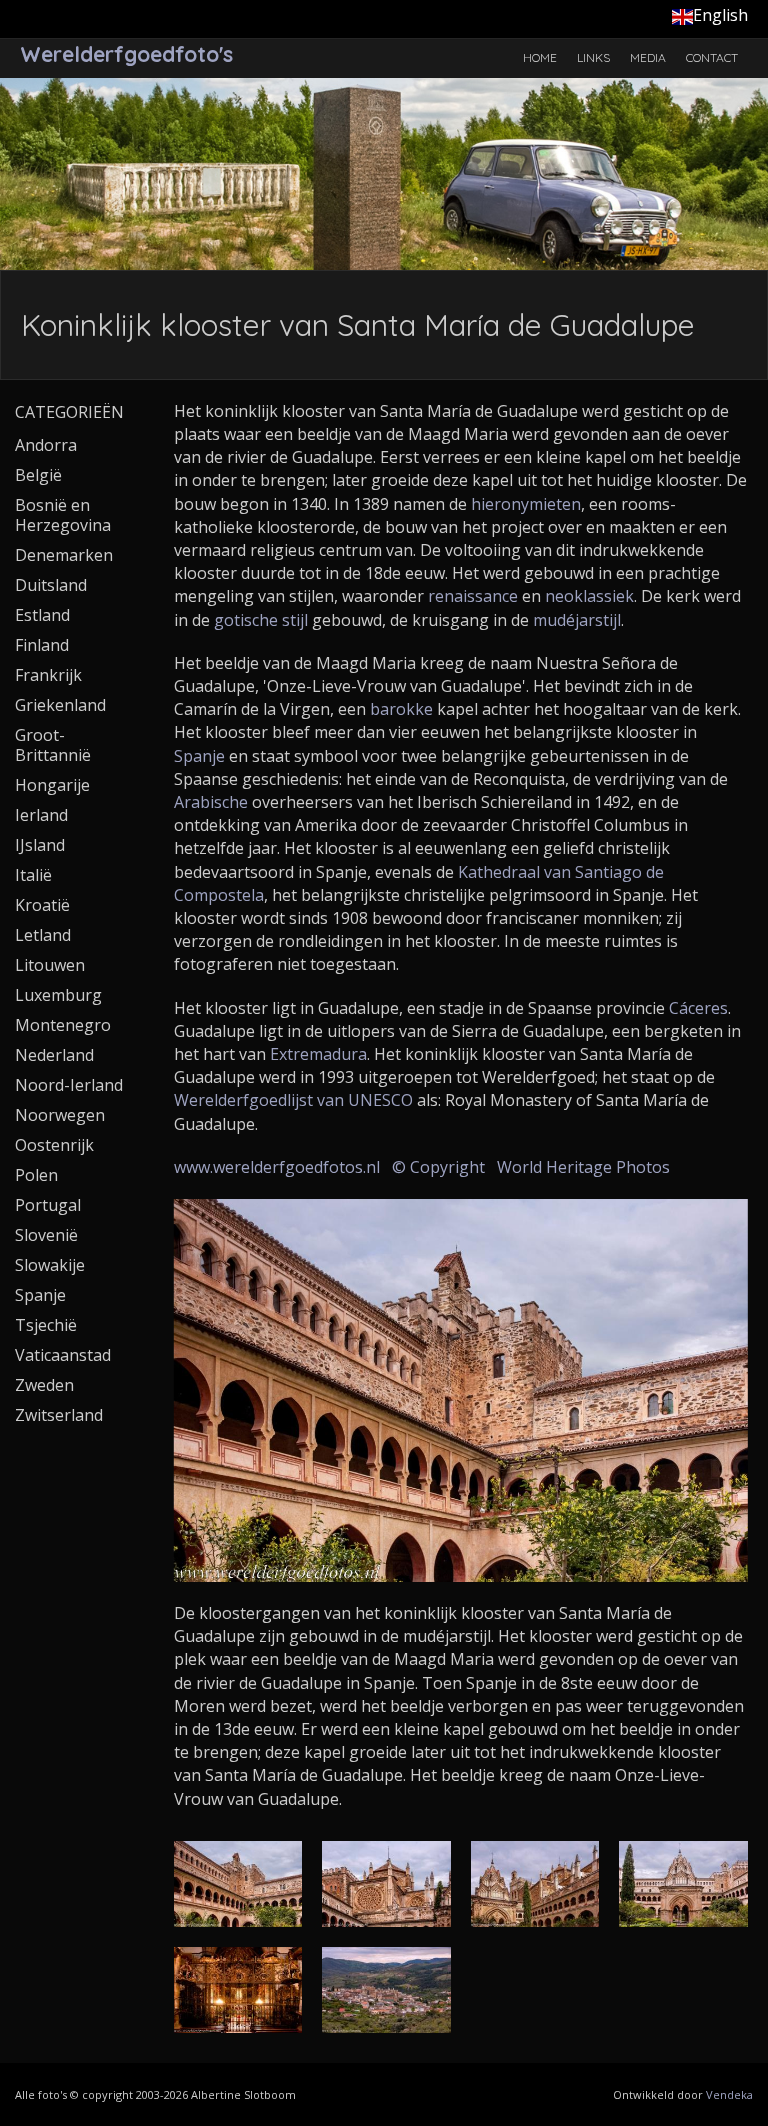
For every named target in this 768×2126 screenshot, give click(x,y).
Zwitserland (59, 1415)
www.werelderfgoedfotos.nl (277, 1167)
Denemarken (64, 555)
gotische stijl (261, 620)
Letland (43, 935)
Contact (712, 57)
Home (540, 57)
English (720, 15)
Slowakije (50, 1265)
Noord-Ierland (69, 1085)
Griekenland (60, 705)
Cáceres (698, 1008)
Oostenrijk (54, 1145)
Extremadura (318, 1054)
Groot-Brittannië (53, 745)
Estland (42, 615)
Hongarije (52, 785)
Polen (36, 1175)
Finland (42, 645)
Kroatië (42, 905)
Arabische (211, 802)
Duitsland (51, 585)
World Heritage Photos (583, 1167)
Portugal (48, 1205)
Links (593, 57)
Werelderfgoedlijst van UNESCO (293, 1100)
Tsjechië (46, 1325)
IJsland (40, 845)
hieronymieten (526, 504)
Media (648, 57)
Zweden (44, 1385)
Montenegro (63, 1025)
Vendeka (729, 2094)
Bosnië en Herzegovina (63, 515)
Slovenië (46, 1235)
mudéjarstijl (577, 620)
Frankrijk (48, 675)
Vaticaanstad (63, 1355)
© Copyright (438, 1167)
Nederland (54, 1055)
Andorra (46, 445)
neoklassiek (589, 596)
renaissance (473, 596)
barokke (401, 709)
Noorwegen (60, 1115)
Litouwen (50, 965)
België (38, 475)
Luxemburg (58, 995)
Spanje (199, 756)
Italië (33, 875)
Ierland (41, 815)
